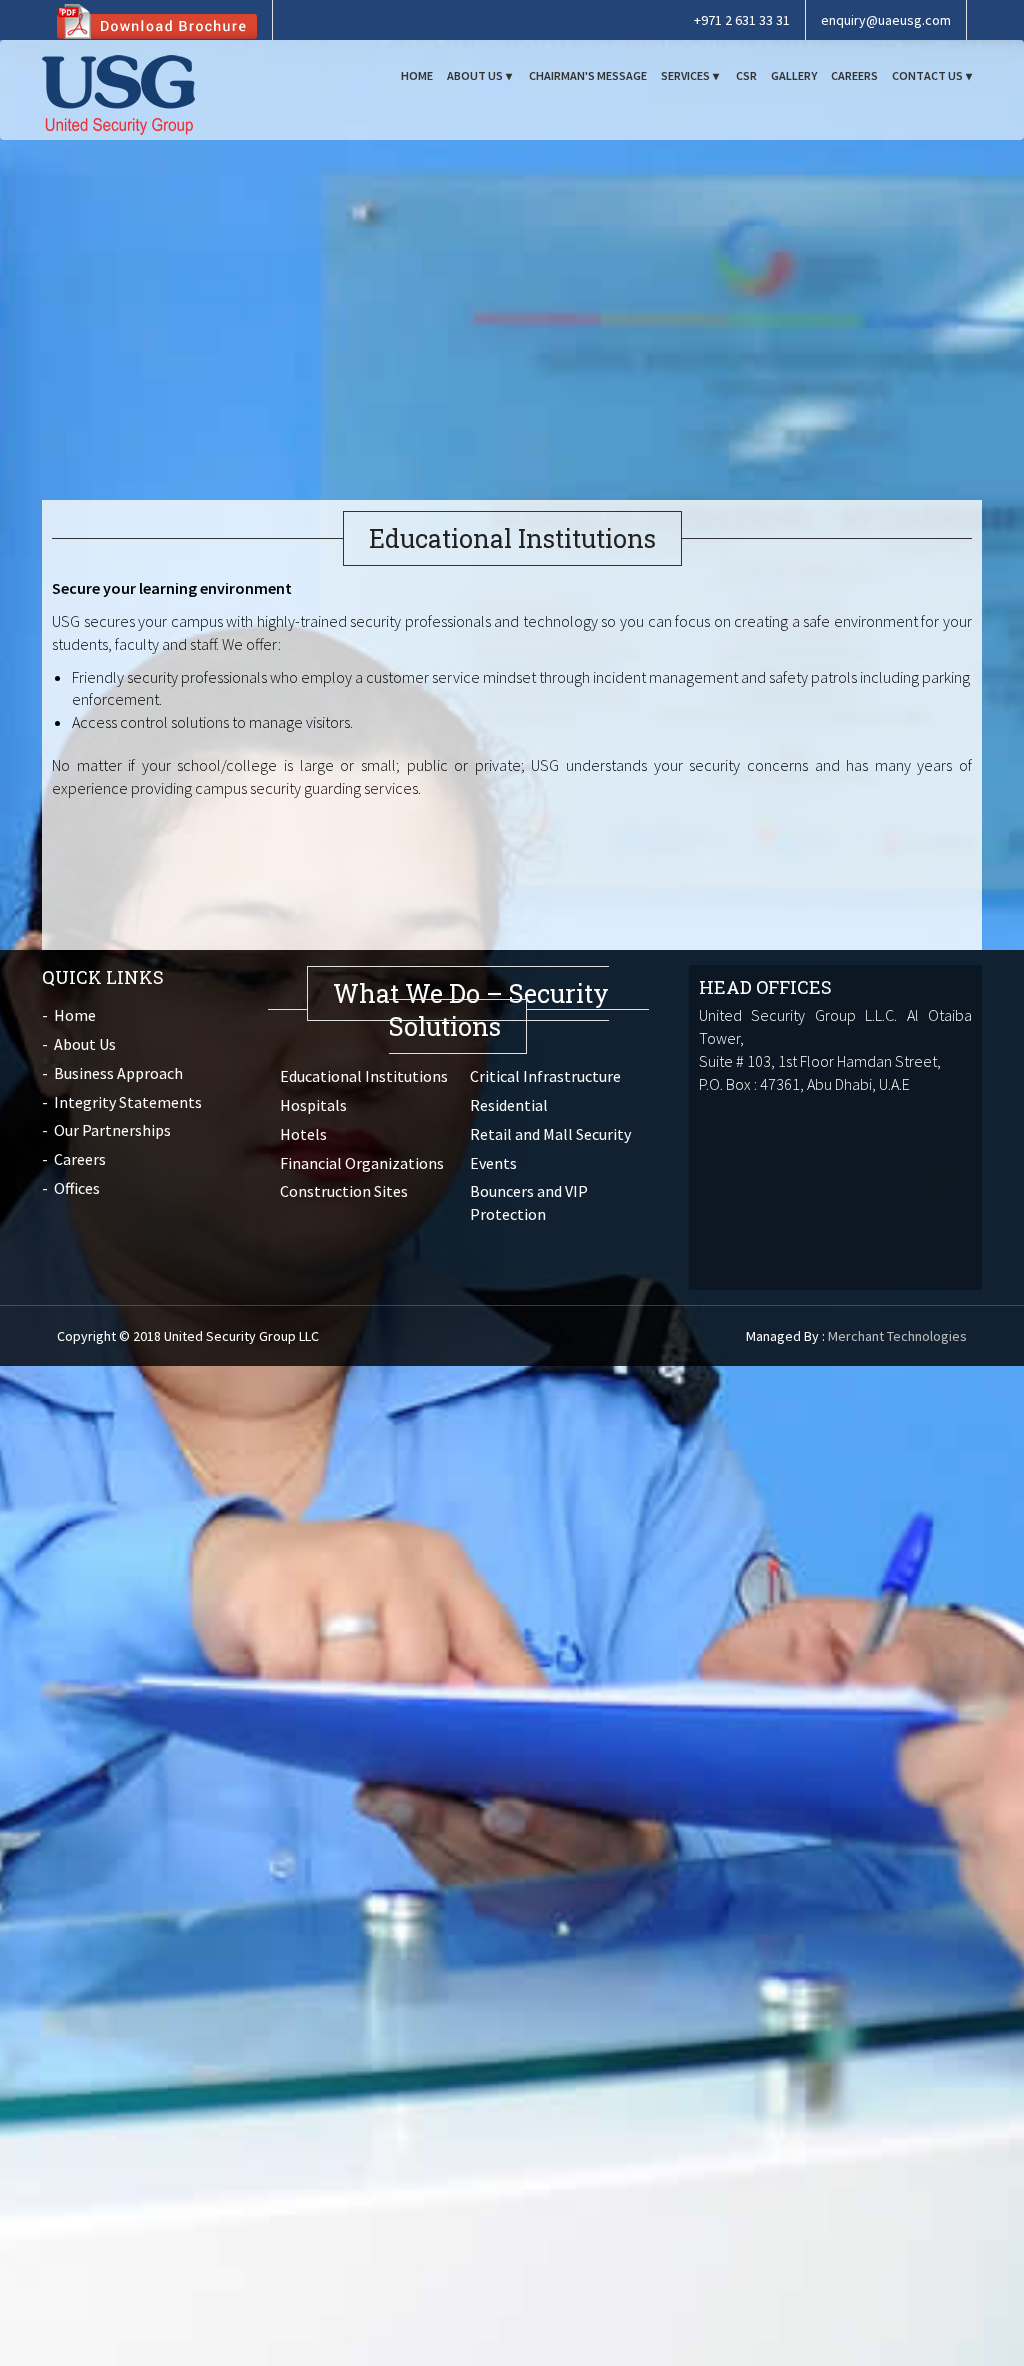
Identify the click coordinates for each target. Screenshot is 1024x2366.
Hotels (303, 1134)
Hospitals (313, 1105)
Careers (854, 75)
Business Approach (118, 1073)
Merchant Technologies (897, 1336)
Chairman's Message (588, 75)
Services (685, 75)
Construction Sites (344, 1191)
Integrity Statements (128, 1102)
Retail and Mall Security (550, 1134)
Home (417, 75)
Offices (77, 1188)
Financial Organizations (362, 1163)
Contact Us (927, 75)
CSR (746, 75)
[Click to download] (157, 20)
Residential (509, 1105)
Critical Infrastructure (545, 1076)
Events (493, 1163)
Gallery (794, 75)
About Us (475, 75)
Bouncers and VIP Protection (529, 1202)
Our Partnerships (112, 1130)
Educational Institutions (364, 1076)
